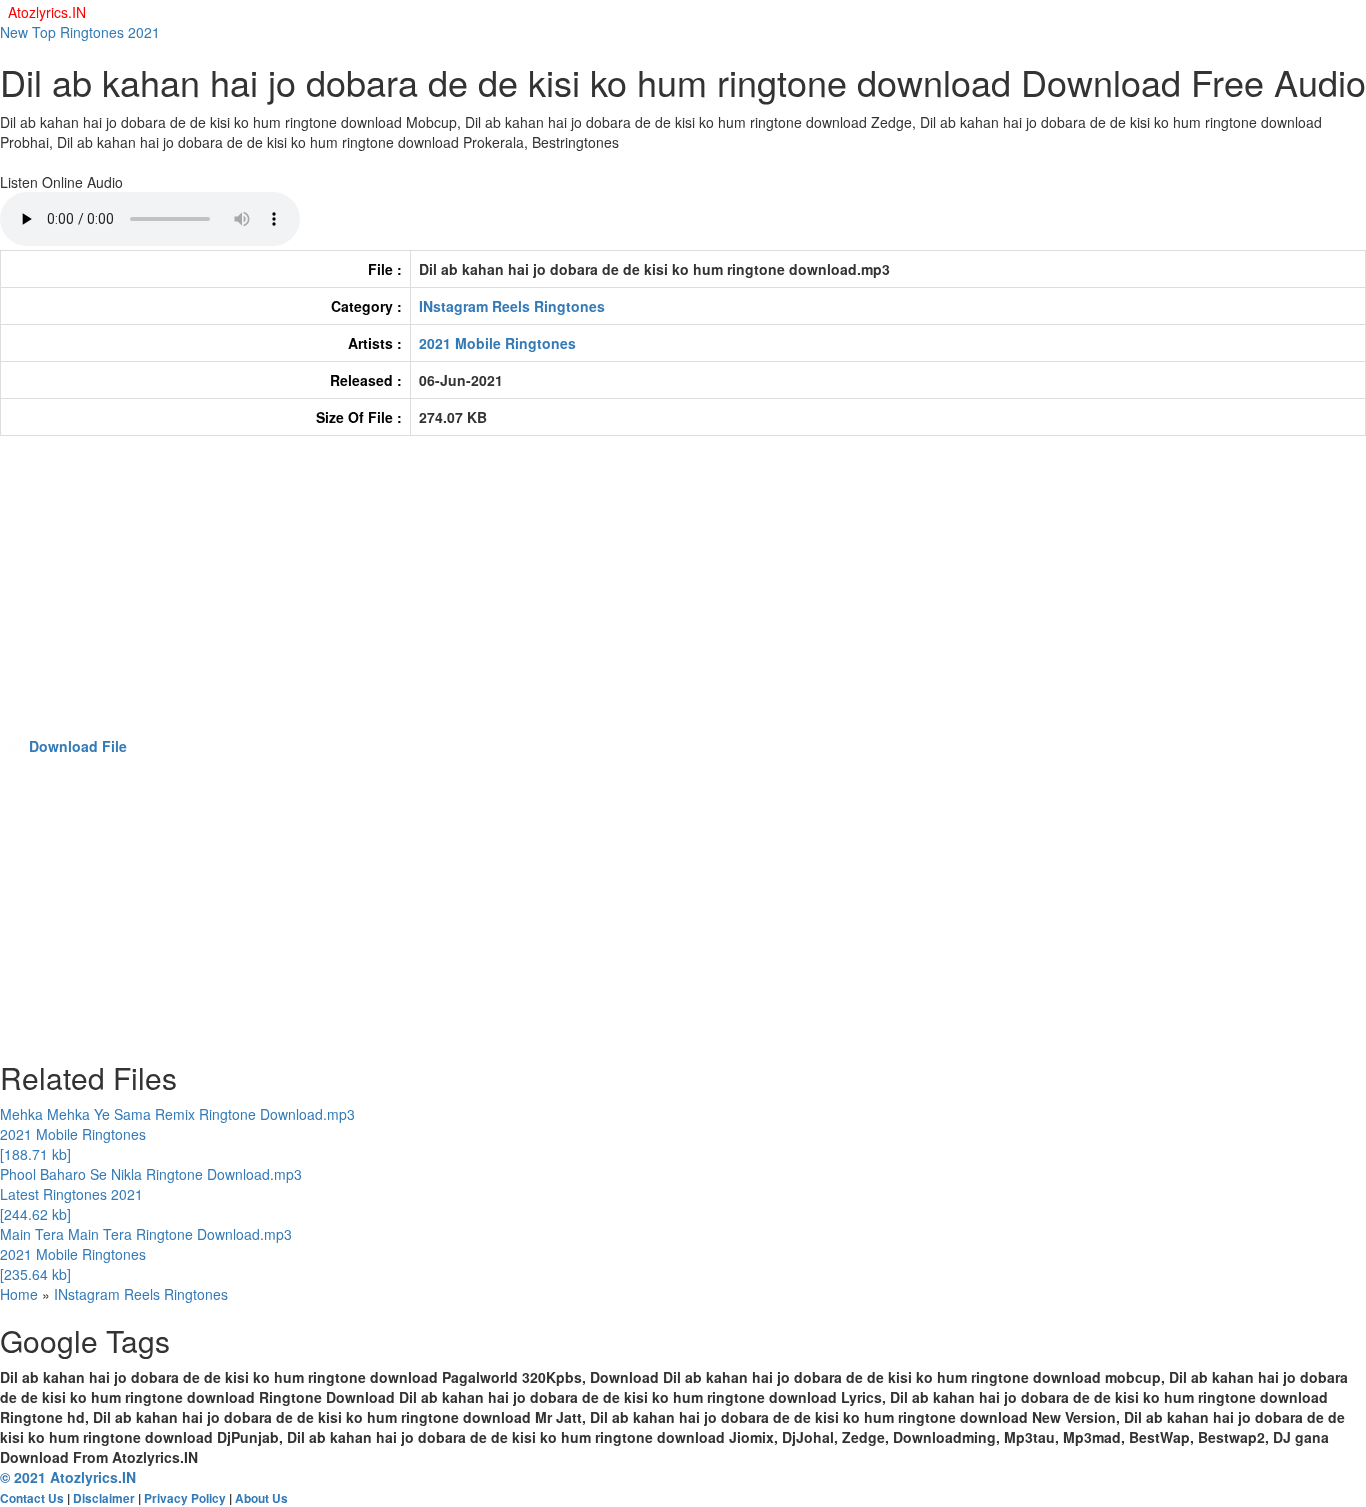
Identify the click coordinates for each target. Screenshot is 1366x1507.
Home (19, 1294)
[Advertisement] (600, 596)
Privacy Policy (185, 1498)
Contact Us (32, 1498)
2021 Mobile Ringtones (497, 343)
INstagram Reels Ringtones (512, 306)
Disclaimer (104, 1498)
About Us (261, 1498)
